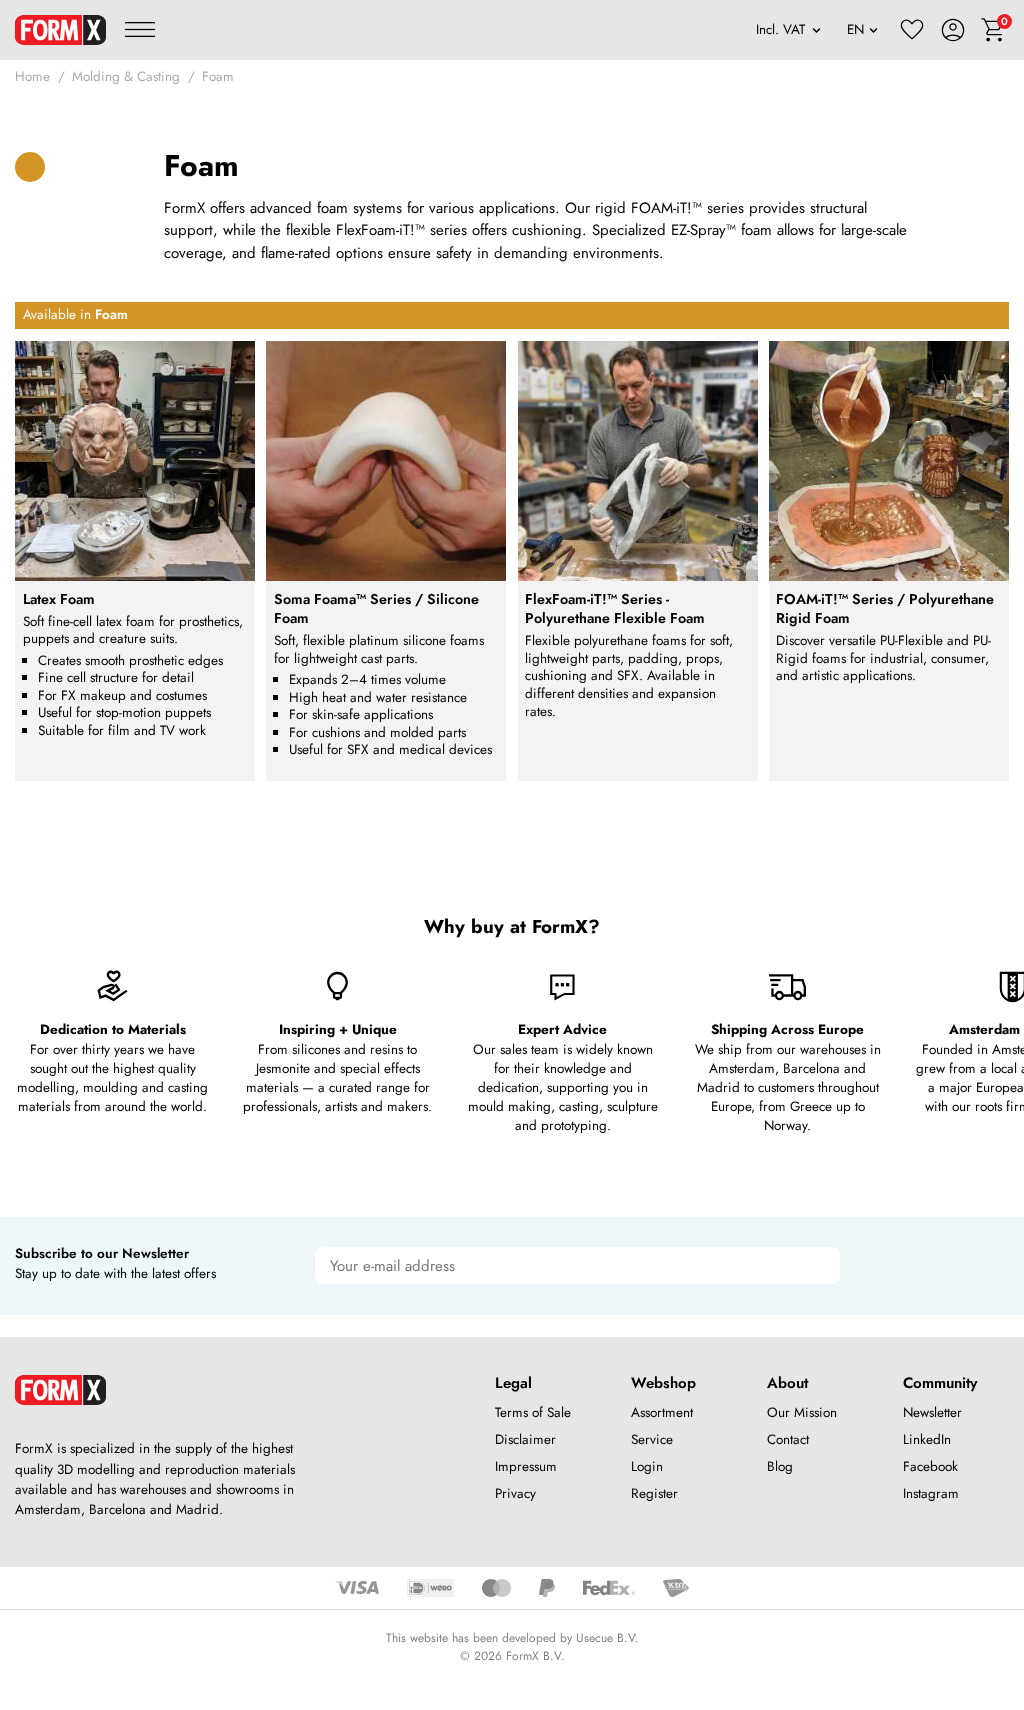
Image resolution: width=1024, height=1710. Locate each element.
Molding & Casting (126, 76)
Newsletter (932, 1412)
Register (654, 1493)
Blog (780, 1466)
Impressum (526, 1466)
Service (652, 1439)
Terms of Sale (533, 1412)
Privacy (515, 1493)
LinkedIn (927, 1439)
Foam (218, 76)
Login (647, 1466)
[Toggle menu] (140, 30)
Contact (788, 1439)
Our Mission (802, 1412)
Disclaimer (525, 1439)
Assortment (662, 1412)
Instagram (931, 1493)
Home (32, 76)
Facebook (930, 1466)
